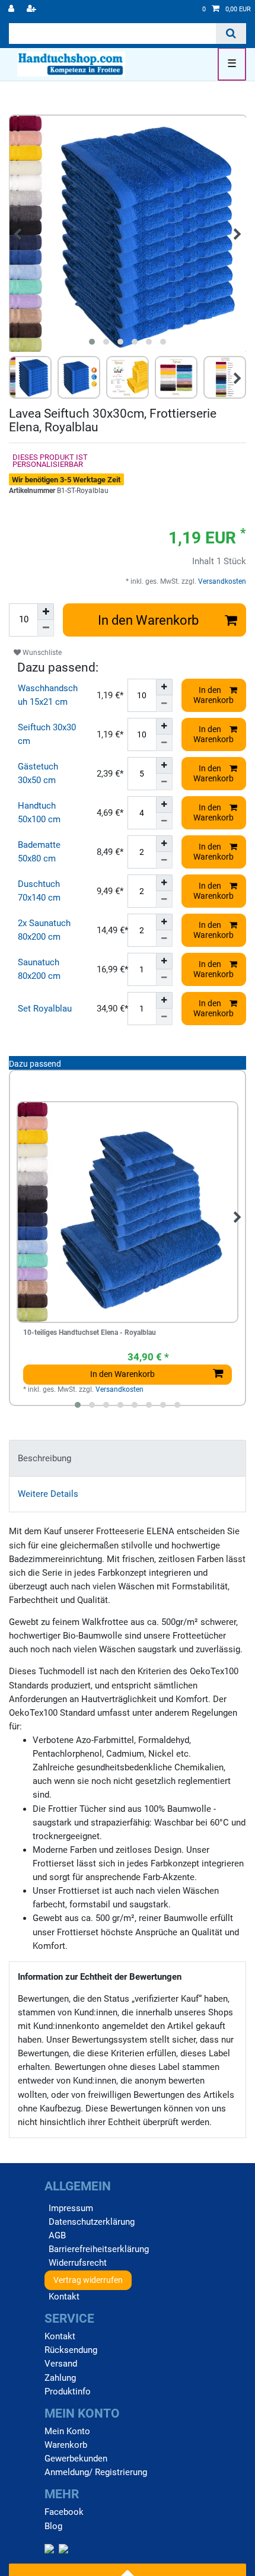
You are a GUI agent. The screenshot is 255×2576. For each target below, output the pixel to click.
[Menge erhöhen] (46, 612)
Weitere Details (48, 1494)
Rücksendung (71, 2350)
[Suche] (231, 34)
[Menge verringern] (46, 628)
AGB (57, 2235)
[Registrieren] (33, 9)
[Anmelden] (12, 9)
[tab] (128, 1458)
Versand (61, 2364)
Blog (53, 2526)
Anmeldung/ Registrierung (96, 2472)
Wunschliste (41, 653)
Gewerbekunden (76, 2459)
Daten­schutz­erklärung (92, 2222)
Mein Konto (67, 2431)
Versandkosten (221, 581)
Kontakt (64, 2297)
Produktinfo (68, 2391)
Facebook (64, 2512)
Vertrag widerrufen (88, 2280)
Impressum (71, 2208)
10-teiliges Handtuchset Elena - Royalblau (90, 1333)
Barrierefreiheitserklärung (99, 2249)
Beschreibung (44, 1458)
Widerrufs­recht (78, 2263)
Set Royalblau (45, 1009)
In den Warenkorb (148, 620)
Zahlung (60, 2378)
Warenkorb (66, 2445)
